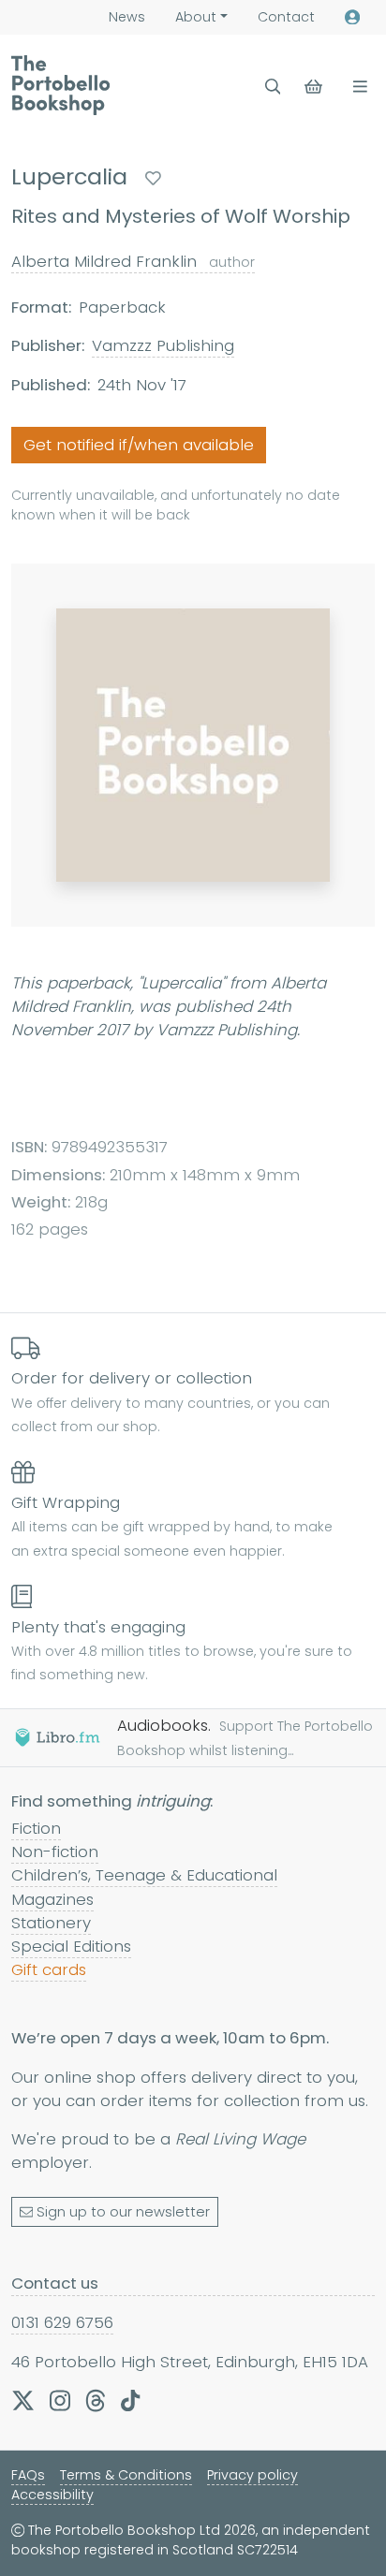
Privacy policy (252, 2475)
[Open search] (273, 87)
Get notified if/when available (139, 445)
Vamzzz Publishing (163, 345)
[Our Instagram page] (60, 2400)
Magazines (52, 1899)
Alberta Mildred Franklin (133, 261)
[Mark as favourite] (153, 178)
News (127, 17)
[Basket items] (315, 87)
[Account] (352, 17)
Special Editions (71, 1946)
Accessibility (52, 2495)
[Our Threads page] (96, 2400)
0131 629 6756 (62, 2322)
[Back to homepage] (60, 85)
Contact (286, 17)
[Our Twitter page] (23, 2400)
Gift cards (49, 1969)
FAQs (28, 2475)
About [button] (196, 17)
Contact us (55, 2283)
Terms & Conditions (126, 2475)
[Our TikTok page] (130, 2400)
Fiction (36, 1828)
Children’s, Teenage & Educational (144, 1875)
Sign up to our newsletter (123, 2212)
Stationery (51, 1923)
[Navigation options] (356, 87)
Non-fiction (55, 1851)
